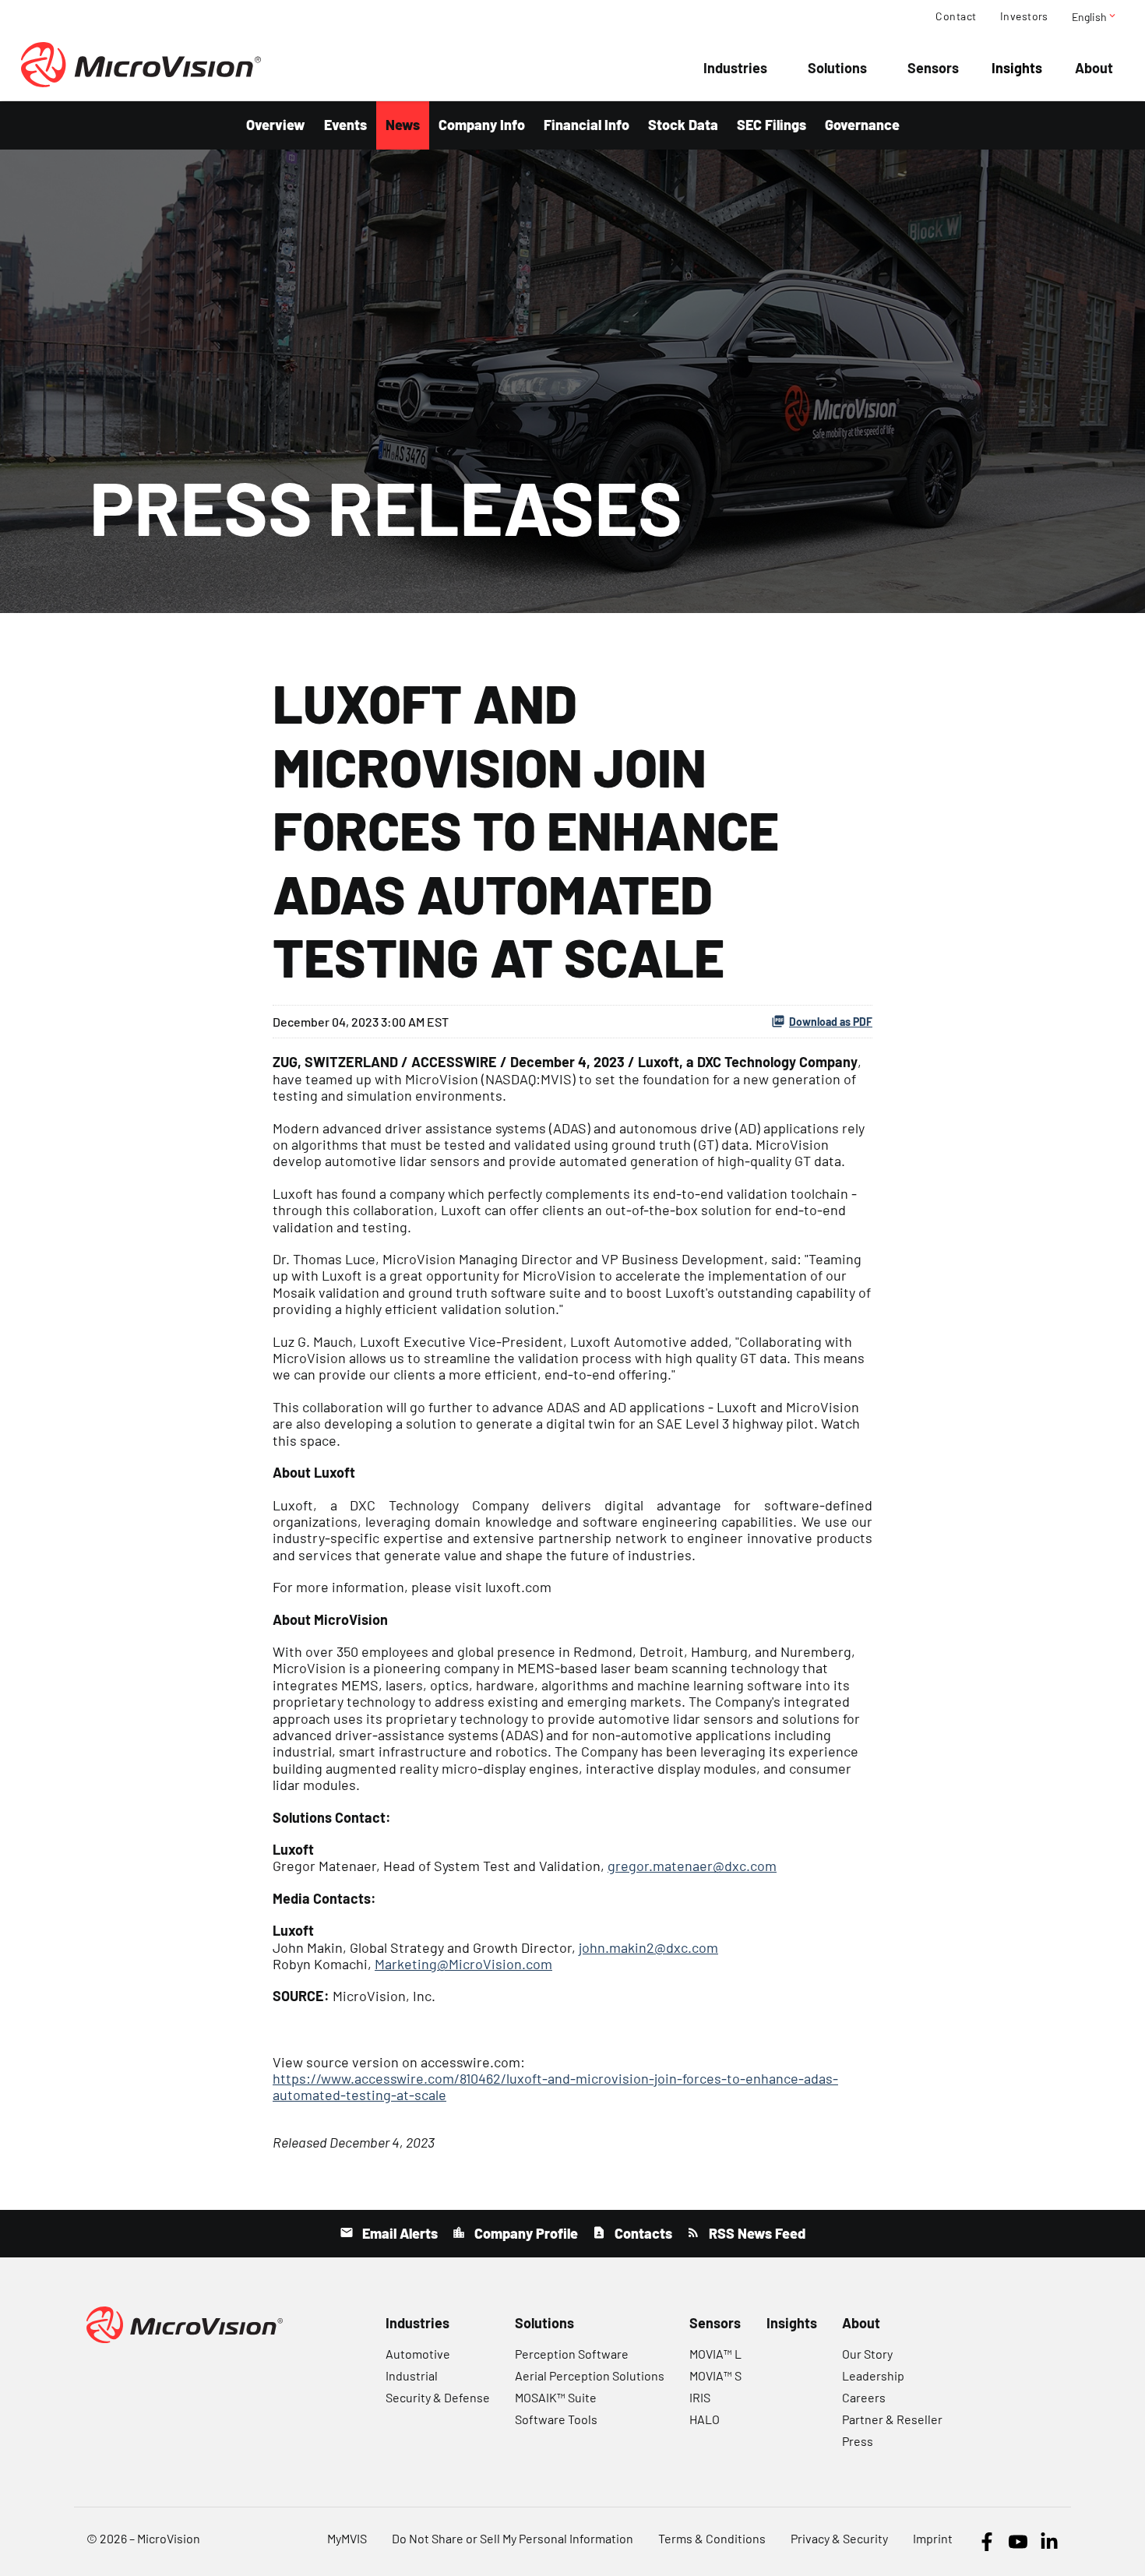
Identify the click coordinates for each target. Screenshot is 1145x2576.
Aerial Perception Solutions (590, 2375)
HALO (705, 2419)
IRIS (700, 2397)
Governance (862, 125)
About (1094, 68)
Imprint (933, 2538)
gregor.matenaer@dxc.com (692, 1866)
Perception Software (572, 2354)
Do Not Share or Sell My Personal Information (513, 2538)
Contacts (642, 2233)
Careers (864, 2397)
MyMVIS (347, 2538)
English (1095, 16)
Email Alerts (398, 2233)
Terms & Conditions (712, 2538)
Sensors (933, 68)
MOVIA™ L (715, 2354)
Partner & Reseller (892, 2419)
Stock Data (683, 125)
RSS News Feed (756, 2233)
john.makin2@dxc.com (648, 1947)
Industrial (412, 2375)
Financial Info (587, 125)
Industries (735, 68)
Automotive (418, 2354)
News (403, 125)
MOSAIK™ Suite (556, 2397)
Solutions (837, 68)
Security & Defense (438, 2397)
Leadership (873, 2375)
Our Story (867, 2354)
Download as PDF (831, 1022)
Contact (956, 16)
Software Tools (556, 2419)
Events (345, 125)
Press (858, 2441)
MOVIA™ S (715, 2375)
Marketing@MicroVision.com (463, 1964)
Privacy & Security (839, 2538)
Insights (1017, 68)
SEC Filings (772, 125)
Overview (276, 125)
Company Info (482, 125)
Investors (1024, 16)
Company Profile (525, 2233)
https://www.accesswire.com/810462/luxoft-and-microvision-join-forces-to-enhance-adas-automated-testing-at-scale (555, 2086)
